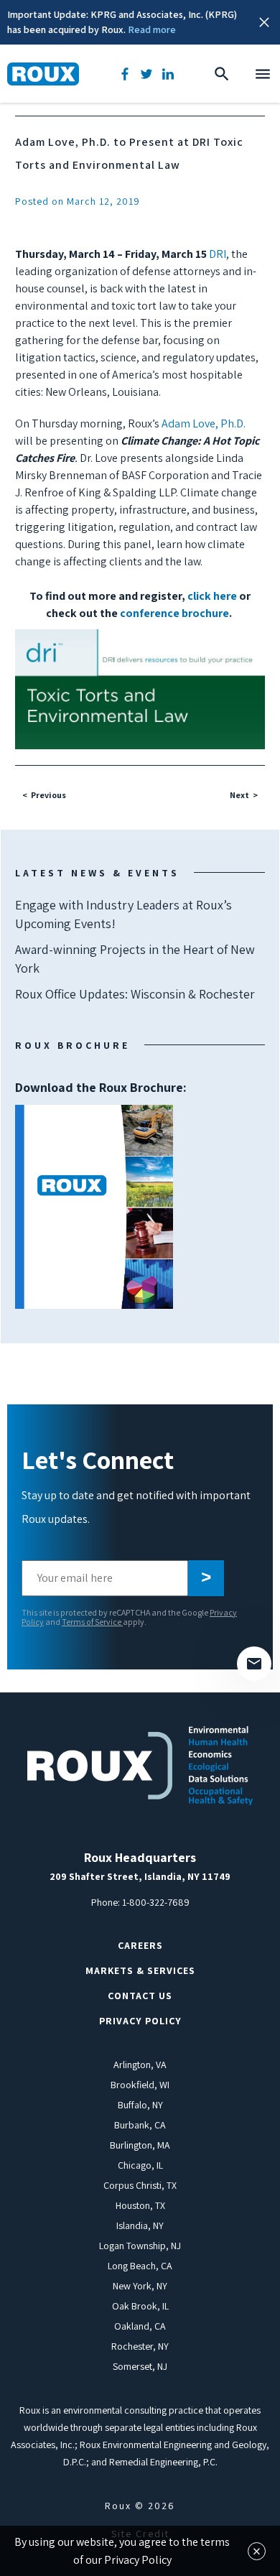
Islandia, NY (140, 2225)
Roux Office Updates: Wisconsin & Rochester (135, 994)
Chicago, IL (140, 2165)
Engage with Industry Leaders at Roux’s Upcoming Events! (123, 914)
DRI (218, 254)
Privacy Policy (140, 2021)
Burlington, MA (140, 2145)
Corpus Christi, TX (140, 2185)
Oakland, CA (140, 2326)
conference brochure (174, 613)
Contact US (140, 1996)
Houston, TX (140, 2205)
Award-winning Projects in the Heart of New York (135, 959)
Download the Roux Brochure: (101, 1146)
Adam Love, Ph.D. (204, 423)
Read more (152, 29)
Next (239, 795)
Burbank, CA (140, 2125)
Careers (140, 1945)
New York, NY (140, 2286)
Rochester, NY (140, 2346)
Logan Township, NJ (140, 2246)
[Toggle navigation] (263, 74)
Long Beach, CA (140, 2266)
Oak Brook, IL (140, 2306)
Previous (48, 795)
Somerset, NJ (140, 2366)
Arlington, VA (140, 2065)
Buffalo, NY (140, 2105)
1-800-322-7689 (156, 1902)
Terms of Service (92, 1622)
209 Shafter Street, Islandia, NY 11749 (140, 1876)
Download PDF (94, 1207)
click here (212, 596)
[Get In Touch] (254, 1664)
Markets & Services (140, 1970)
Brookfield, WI (140, 2085)
